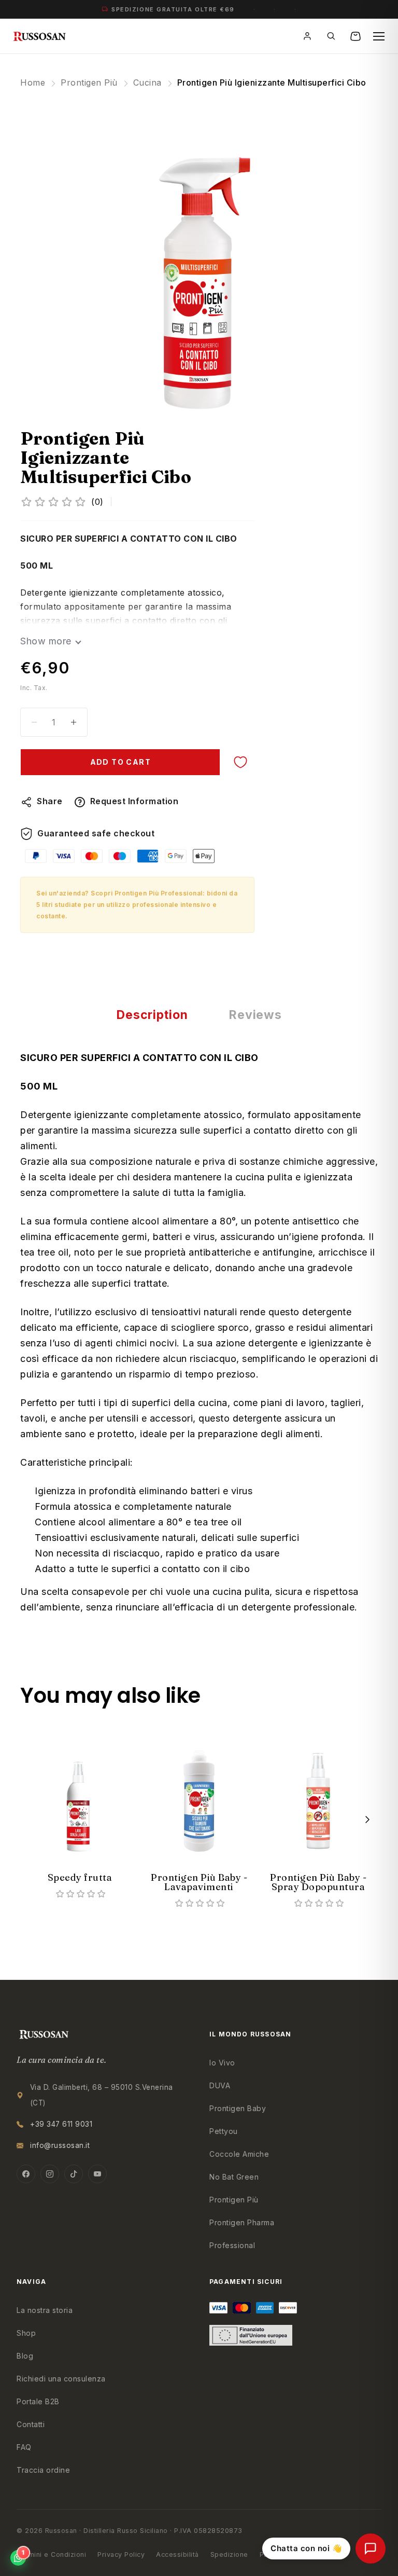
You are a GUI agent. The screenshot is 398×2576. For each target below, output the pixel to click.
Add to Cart (120, 762)
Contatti (31, 2424)
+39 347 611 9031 (61, 2124)
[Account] (309, 36)
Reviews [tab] (255, 1015)
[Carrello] (357, 36)
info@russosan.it (60, 2145)
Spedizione (229, 2554)
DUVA (220, 2085)
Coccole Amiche (239, 2154)
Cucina (147, 82)
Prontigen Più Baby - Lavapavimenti (199, 1882)
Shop (26, 2333)
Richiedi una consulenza (61, 2379)
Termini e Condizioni (51, 2554)
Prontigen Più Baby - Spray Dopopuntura (318, 1882)
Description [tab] (152, 1015)
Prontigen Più (89, 82)
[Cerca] (333, 36)
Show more (46, 641)
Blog (25, 2356)
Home (33, 82)
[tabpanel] (80, 1810)
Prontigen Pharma (242, 2222)
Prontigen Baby (238, 2108)
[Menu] (379, 36)
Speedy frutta (80, 1877)
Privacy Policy (121, 2554)
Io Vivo (222, 2063)
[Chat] (371, 2549)
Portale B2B (38, 2401)
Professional (232, 2245)
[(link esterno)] (199, 257)
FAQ (24, 2447)
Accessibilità (177, 2554)
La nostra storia (45, 2310)
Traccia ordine (43, 2470)
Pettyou (224, 2131)
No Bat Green (234, 2177)
